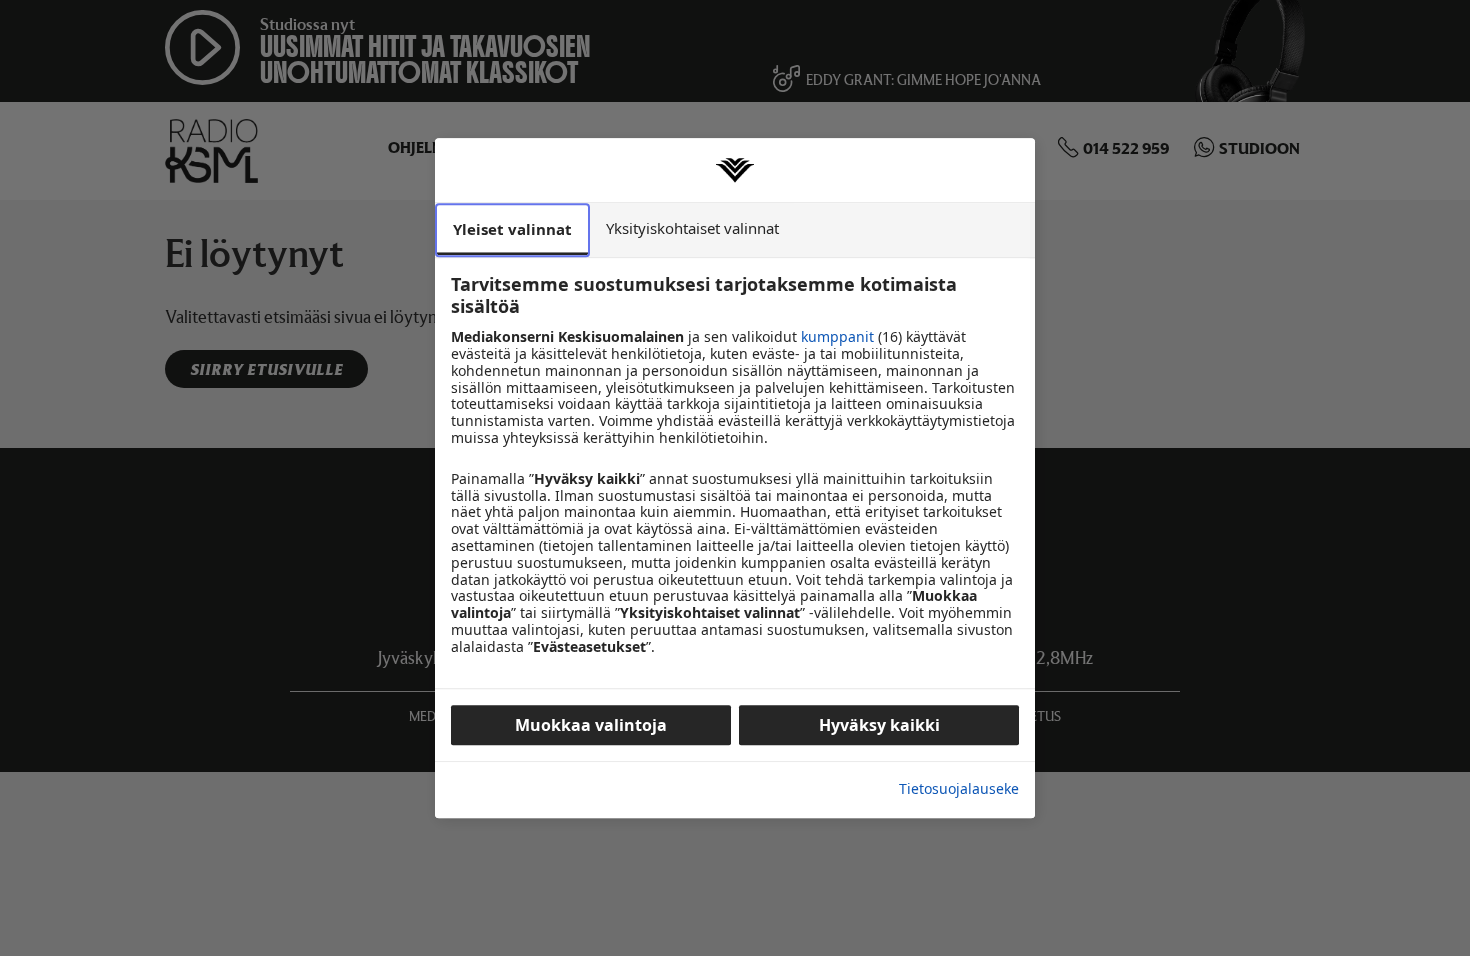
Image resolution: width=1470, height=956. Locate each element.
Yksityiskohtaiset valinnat (692, 228)
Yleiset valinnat (512, 229)
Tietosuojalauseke (959, 789)
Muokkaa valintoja (591, 725)
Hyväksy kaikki (879, 725)
